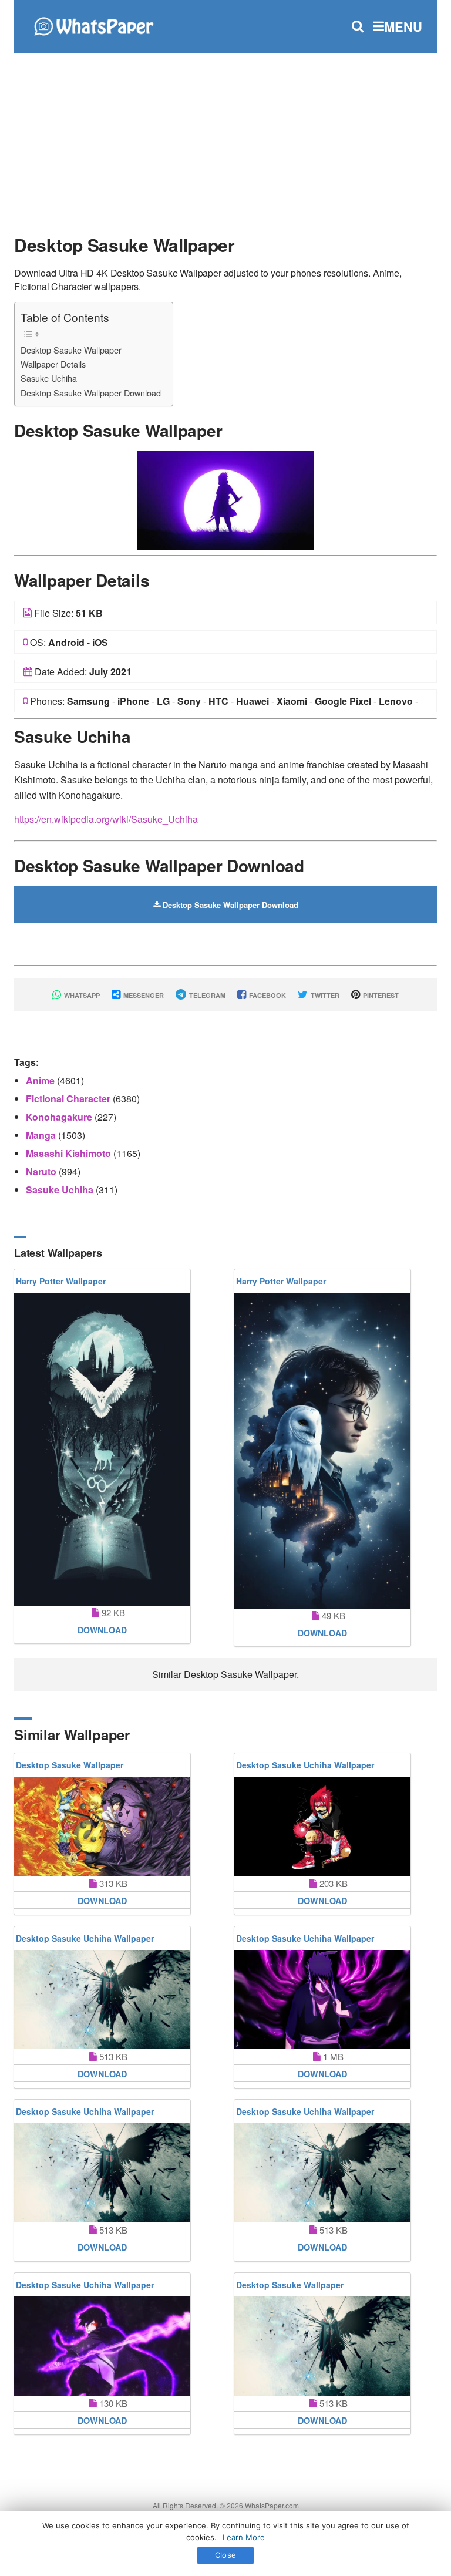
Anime (41, 1080)
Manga (42, 1135)
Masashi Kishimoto (70, 1153)
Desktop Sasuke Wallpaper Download (91, 393)
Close (225, 2555)
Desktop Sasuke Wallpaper (71, 350)
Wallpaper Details (53, 364)
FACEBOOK (267, 995)
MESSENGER (143, 995)
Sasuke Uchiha (49, 378)
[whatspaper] (93, 25)
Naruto (42, 1171)
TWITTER (324, 995)
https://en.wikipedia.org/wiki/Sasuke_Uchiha (106, 819)
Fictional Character (69, 1099)
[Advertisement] (225, 138)
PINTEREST (380, 995)
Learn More (244, 2537)
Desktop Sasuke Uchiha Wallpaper (305, 1765)
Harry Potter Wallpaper (61, 1281)
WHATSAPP (81, 995)
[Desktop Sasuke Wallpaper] (225, 500)
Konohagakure (60, 1117)
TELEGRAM (206, 995)
